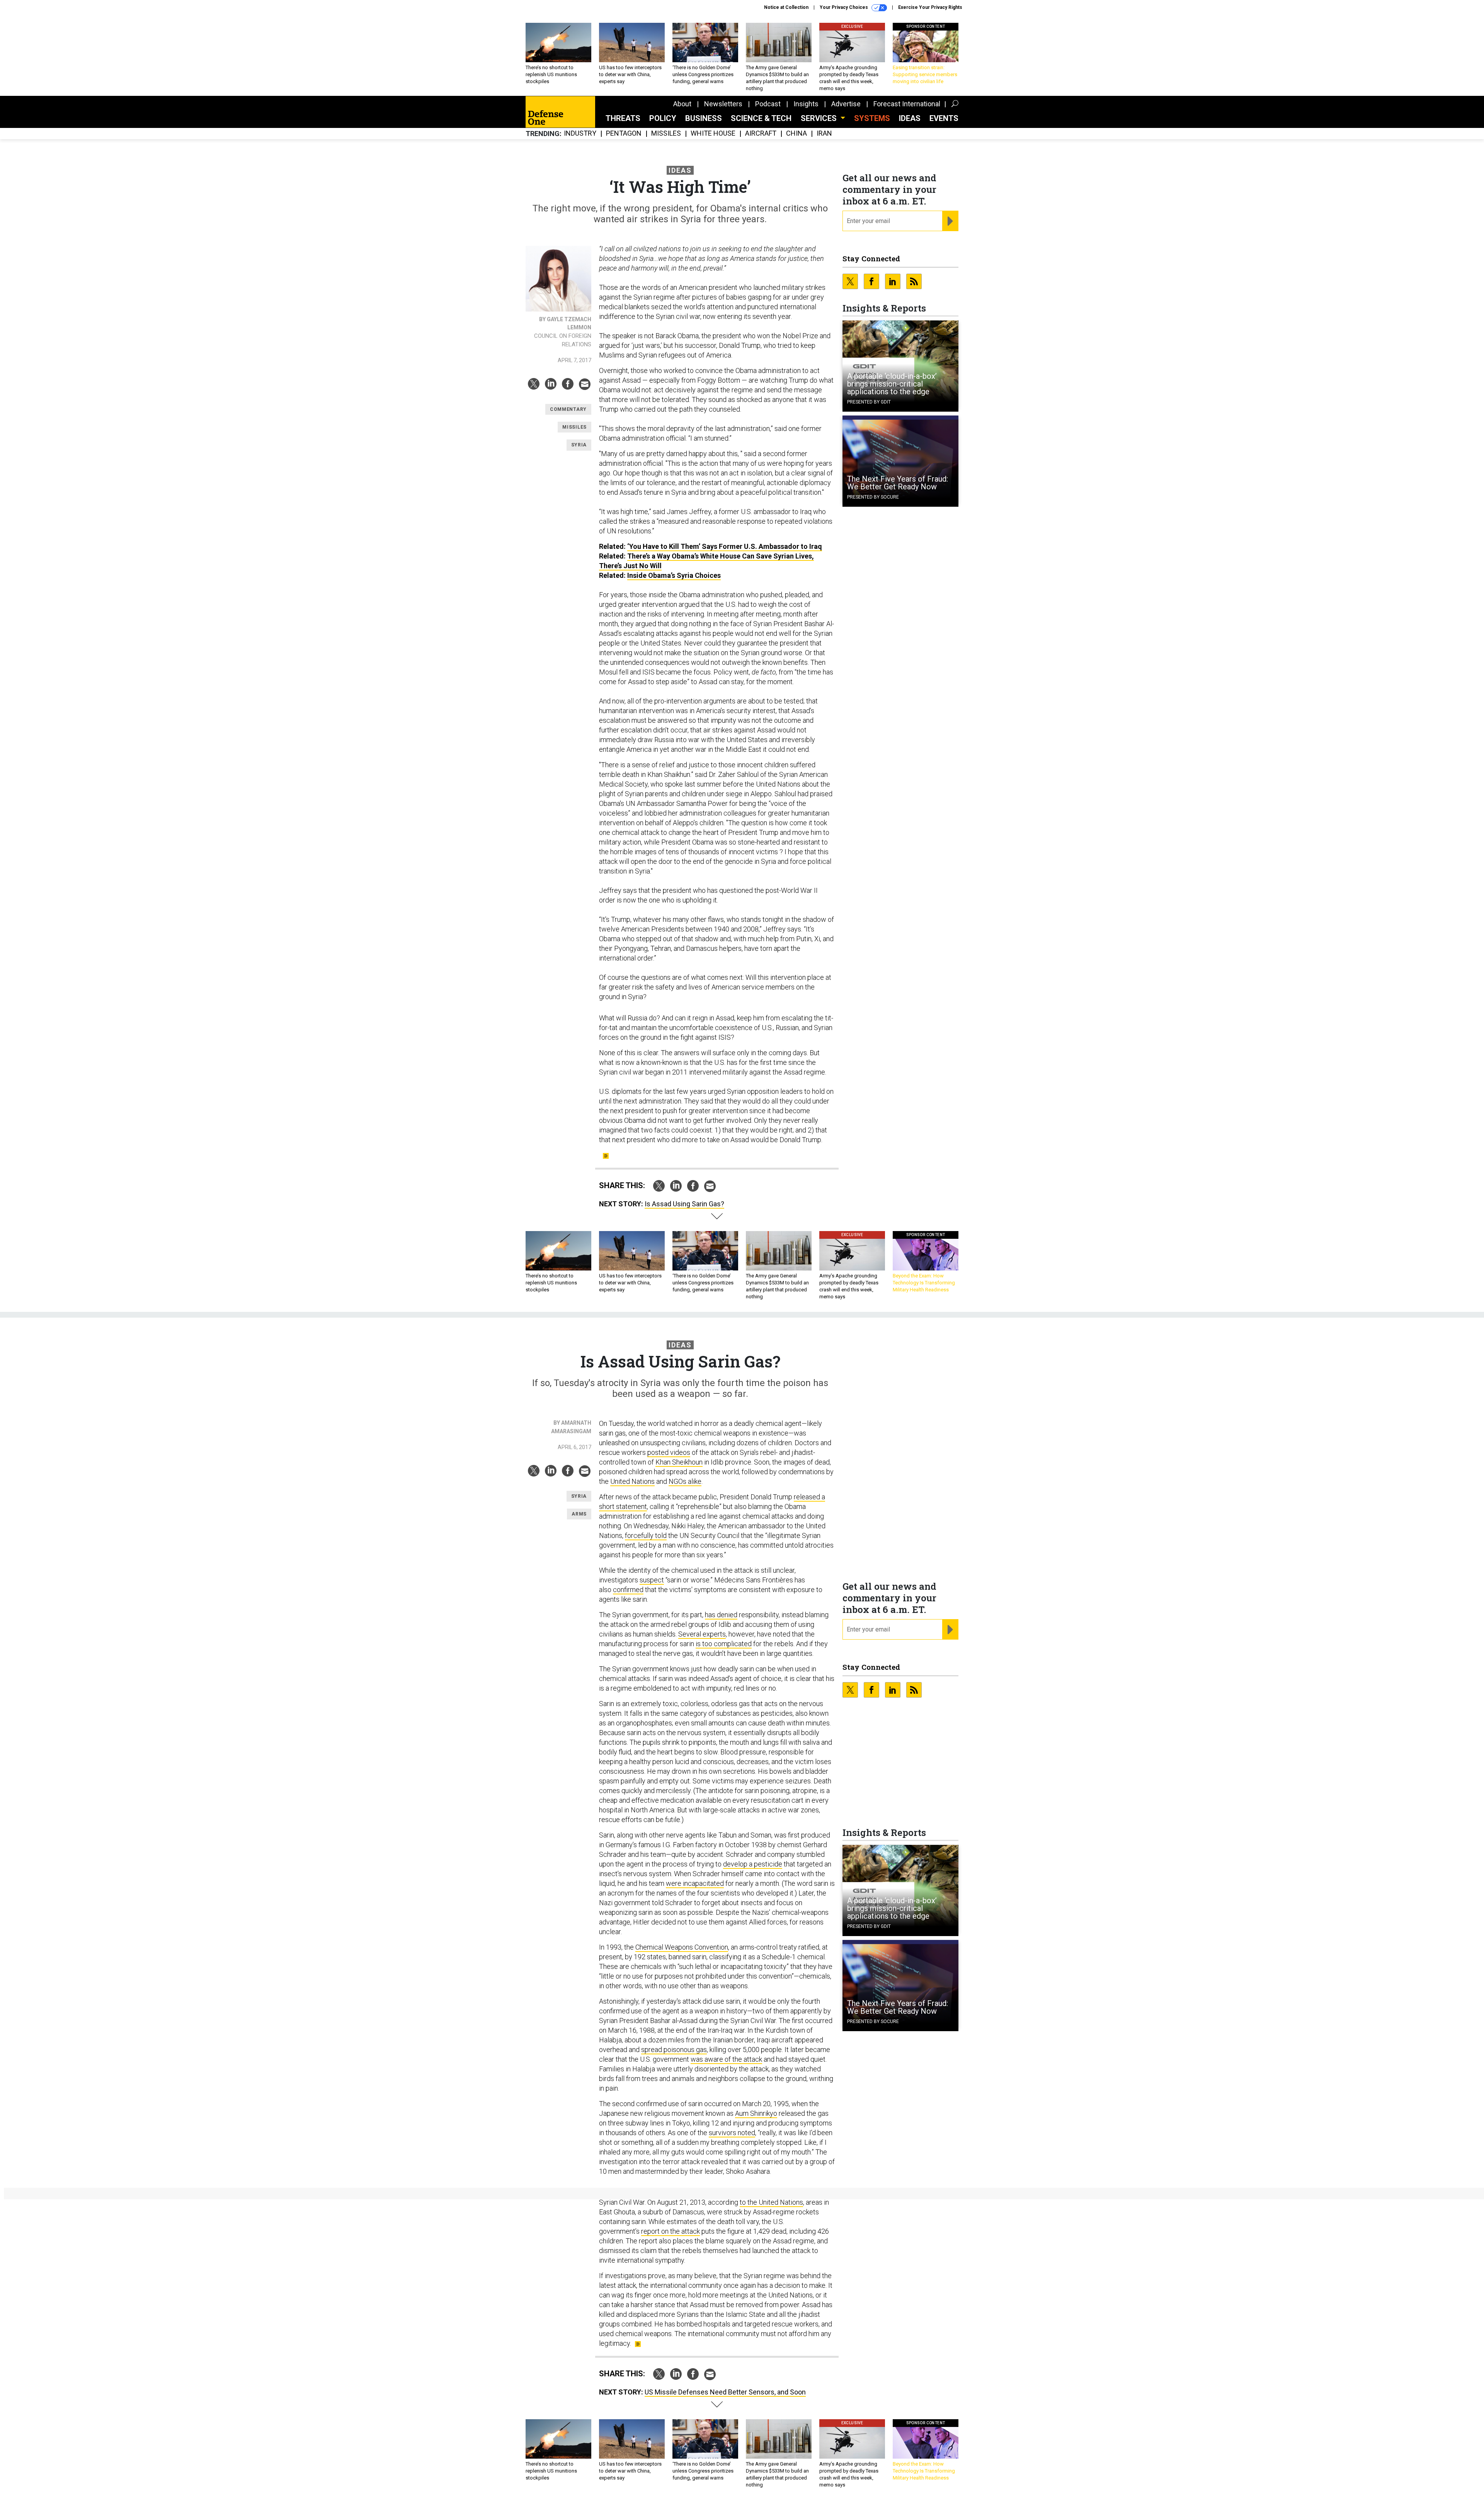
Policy (663, 118)
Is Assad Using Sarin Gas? (684, 1204)
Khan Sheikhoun (679, 1462)
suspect (652, 1580)
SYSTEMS (872, 118)
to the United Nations (771, 2202)
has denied (721, 1615)
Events (944, 118)
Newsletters (723, 104)
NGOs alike (685, 1481)
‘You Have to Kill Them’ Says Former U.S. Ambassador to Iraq (725, 546)
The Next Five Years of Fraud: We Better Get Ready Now (898, 483)
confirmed (628, 1590)
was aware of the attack (726, 2059)
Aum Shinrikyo (756, 2113)
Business (704, 118)
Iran (824, 134)
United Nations (632, 1481)
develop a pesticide (753, 1864)
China (796, 134)
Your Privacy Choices (844, 7)
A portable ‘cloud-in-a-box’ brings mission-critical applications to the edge (892, 384)
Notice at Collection (786, 7)
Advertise (846, 104)
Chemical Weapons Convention (682, 1947)
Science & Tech (761, 118)
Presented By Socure (873, 497)
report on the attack (671, 2231)
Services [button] (820, 118)
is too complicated (724, 1644)
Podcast (768, 104)
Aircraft (761, 134)
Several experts (702, 1634)
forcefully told (646, 1535)
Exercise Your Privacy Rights (930, 7)
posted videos (669, 1452)
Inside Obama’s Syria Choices (674, 575)
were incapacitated (695, 1883)
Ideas (910, 118)
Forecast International (907, 104)
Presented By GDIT (869, 402)
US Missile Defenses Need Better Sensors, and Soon (725, 2392)
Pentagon (624, 134)
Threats (623, 118)
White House (713, 134)
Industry (580, 134)
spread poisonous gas (674, 2050)
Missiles (666, 134)
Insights (806, 104)
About (682, 104)
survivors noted (732, 2133)
